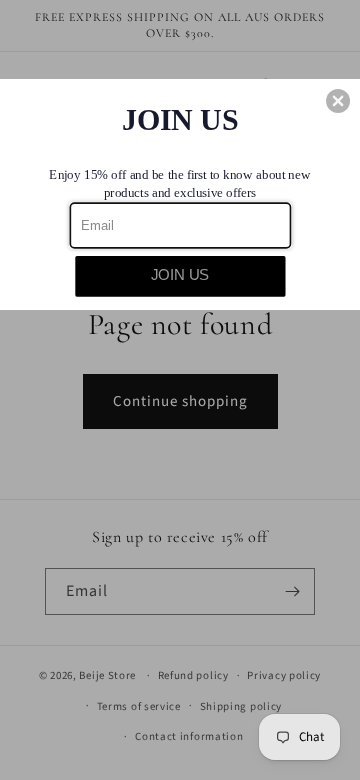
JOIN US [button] (180, 275)
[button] (338, 101)
